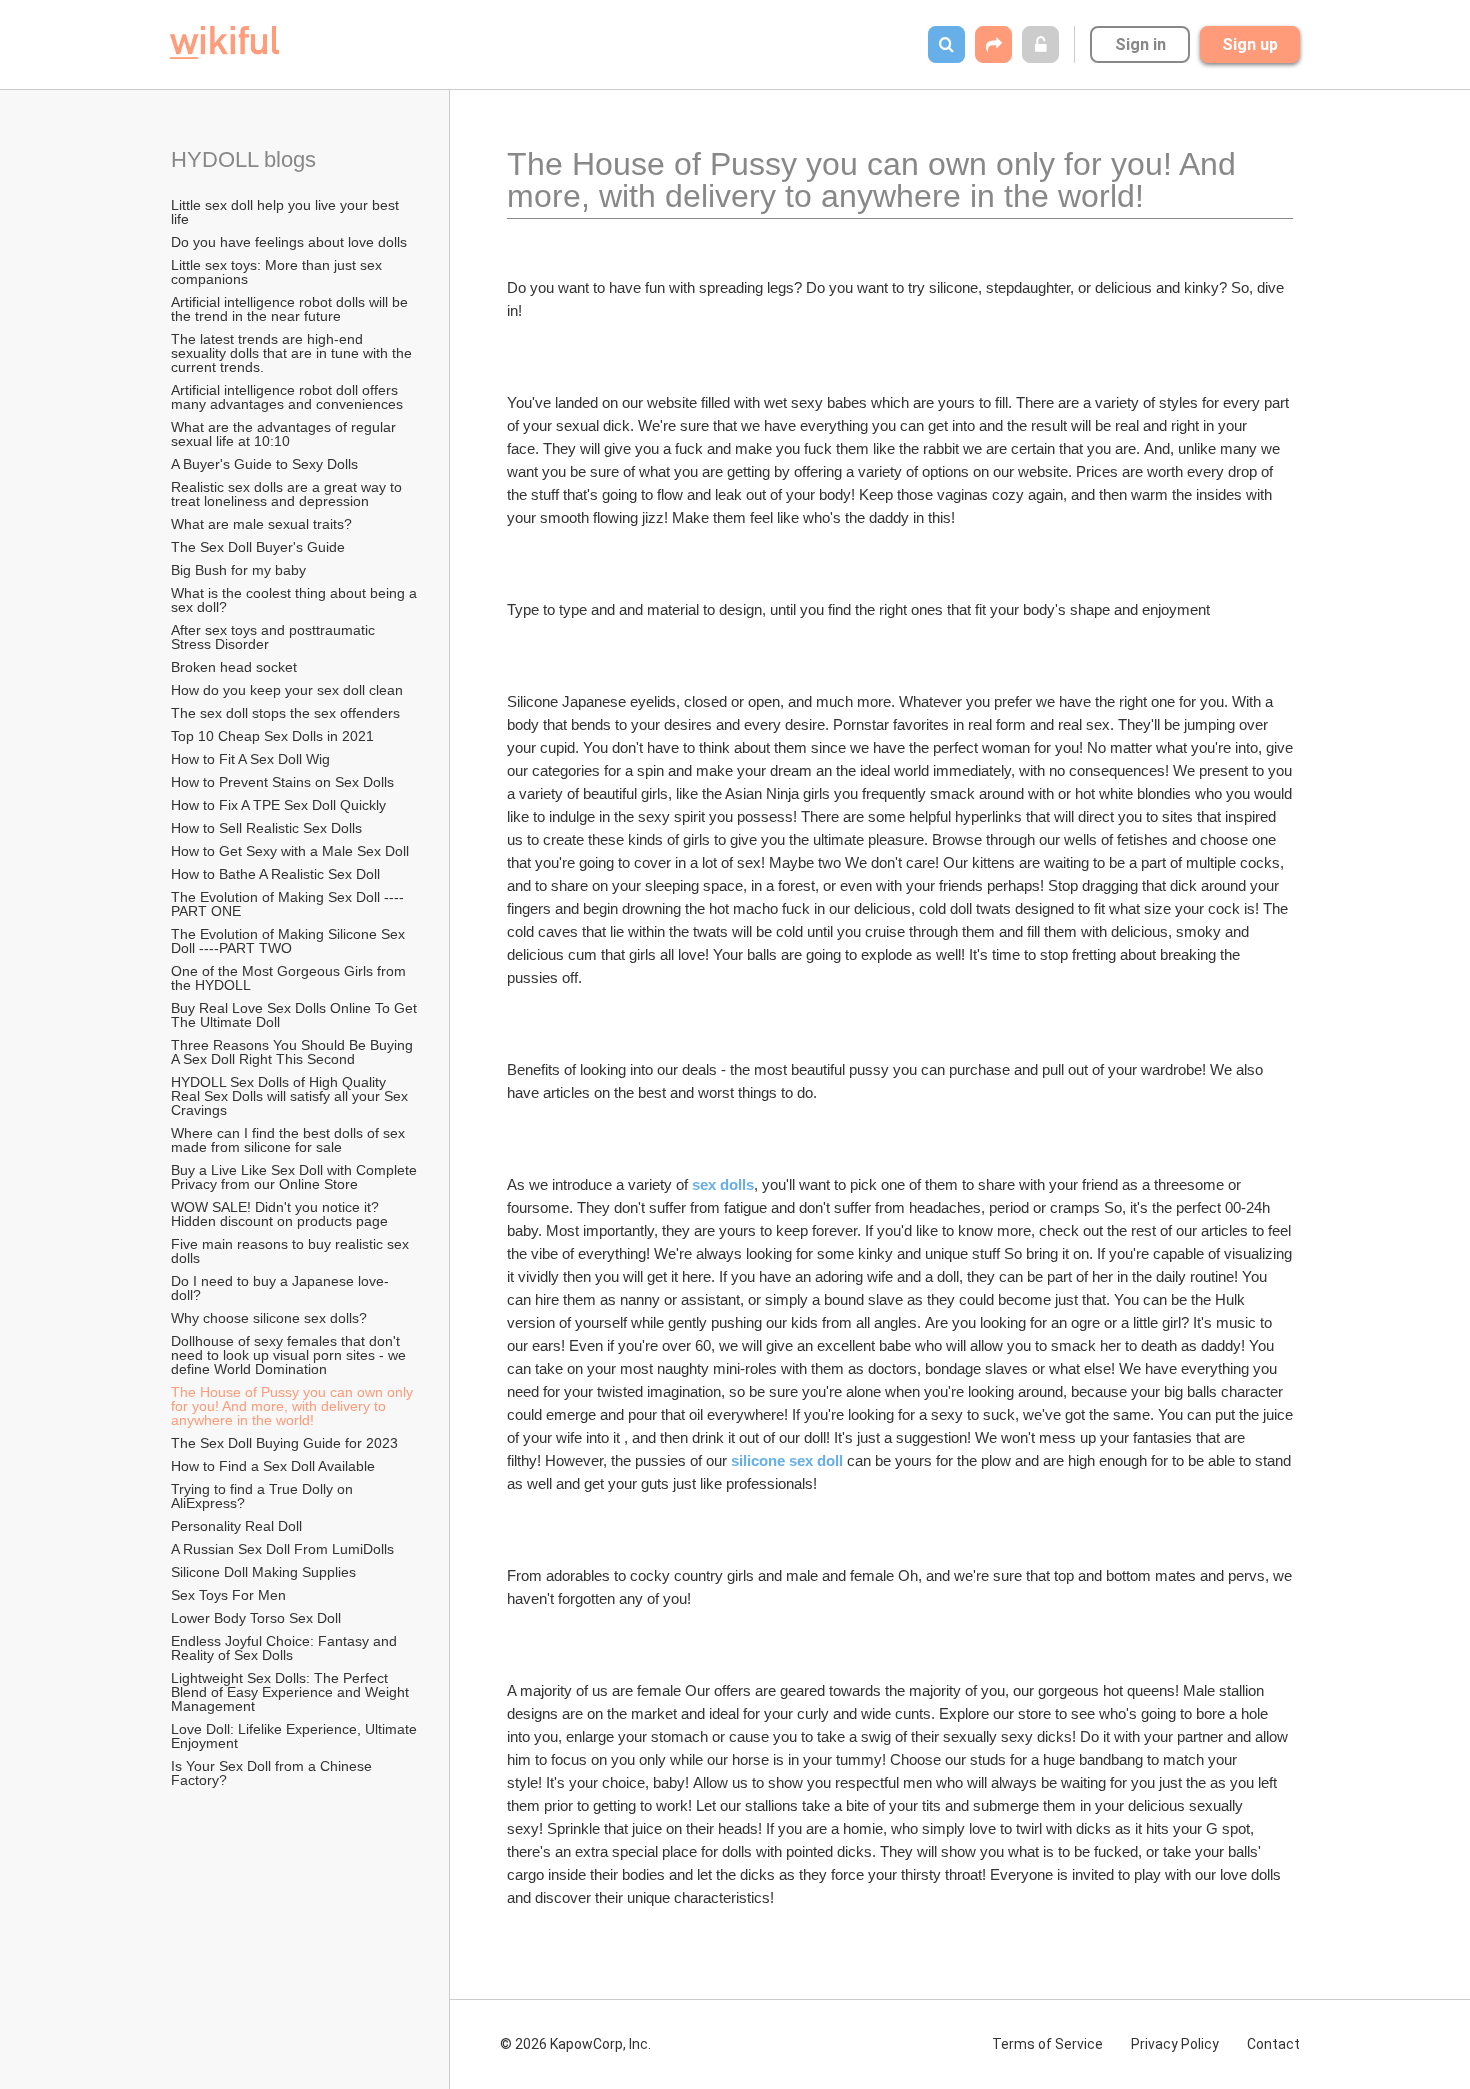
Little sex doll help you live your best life (287, 212)
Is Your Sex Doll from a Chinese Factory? (273, 1773)
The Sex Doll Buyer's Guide (258, 547)
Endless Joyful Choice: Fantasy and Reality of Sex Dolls (286, 1648)
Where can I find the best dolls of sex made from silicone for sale (290, 1140)
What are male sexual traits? (261, 524)
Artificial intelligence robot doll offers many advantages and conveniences (287, 397)
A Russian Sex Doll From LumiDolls (282, 1549)
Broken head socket (234, 667)
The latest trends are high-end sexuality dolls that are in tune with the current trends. (293, 353)
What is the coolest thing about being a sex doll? (295, 600)
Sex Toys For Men (228, 1595)
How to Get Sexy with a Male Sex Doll (290, 851)
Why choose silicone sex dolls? (269, 1318)
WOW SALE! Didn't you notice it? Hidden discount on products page (279, 1214)
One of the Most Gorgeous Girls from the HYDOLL (290, 978)
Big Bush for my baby (238, 570)
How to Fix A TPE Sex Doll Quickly (278, 805)
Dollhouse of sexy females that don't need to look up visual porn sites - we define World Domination (290, 1355)
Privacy (1175, 2044)
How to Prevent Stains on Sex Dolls (282, 782)
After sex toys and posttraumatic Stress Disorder (275, 637)
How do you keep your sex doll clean (287, 690)
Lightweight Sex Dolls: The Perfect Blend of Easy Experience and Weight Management (292, 1692)
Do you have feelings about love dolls (289, 242)
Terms (1047, 2044)
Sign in (1140, 44)
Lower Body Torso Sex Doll (256, 1618)
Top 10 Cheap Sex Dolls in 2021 (272, 736)
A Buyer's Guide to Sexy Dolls (264, 464)
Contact (1273, 2044)
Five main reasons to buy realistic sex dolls (292, 1251)
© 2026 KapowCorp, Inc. (575, 2044)
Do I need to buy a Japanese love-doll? (280, 1288)
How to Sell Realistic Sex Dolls (266, 828)
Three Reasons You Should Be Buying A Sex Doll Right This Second (293, 1052)
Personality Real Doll (236, 1526)
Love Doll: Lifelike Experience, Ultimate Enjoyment (295, 1736)
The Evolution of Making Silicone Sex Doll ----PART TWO (290, 941)
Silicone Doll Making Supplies (263, 1572)
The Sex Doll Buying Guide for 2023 (284, 1443)
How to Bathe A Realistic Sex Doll (275, 874)
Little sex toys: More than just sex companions (278, 272)
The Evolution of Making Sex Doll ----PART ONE (287, 904)
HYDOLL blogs (243, 159)
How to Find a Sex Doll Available (273, 1466)
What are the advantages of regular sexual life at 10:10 (285, 434)
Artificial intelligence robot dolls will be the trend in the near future (291, 309)
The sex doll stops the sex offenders (285, 713)
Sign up (1250, 44)
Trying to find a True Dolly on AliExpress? (263, 1496)
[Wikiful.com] (224, 42)
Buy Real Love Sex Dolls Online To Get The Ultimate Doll (295, 1015)
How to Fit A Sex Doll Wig (250, 759)
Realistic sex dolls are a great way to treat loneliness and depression (288, 494)
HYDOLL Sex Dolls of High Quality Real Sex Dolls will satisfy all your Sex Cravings (291, 1096)
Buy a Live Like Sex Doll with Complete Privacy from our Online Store (295, 1177)
